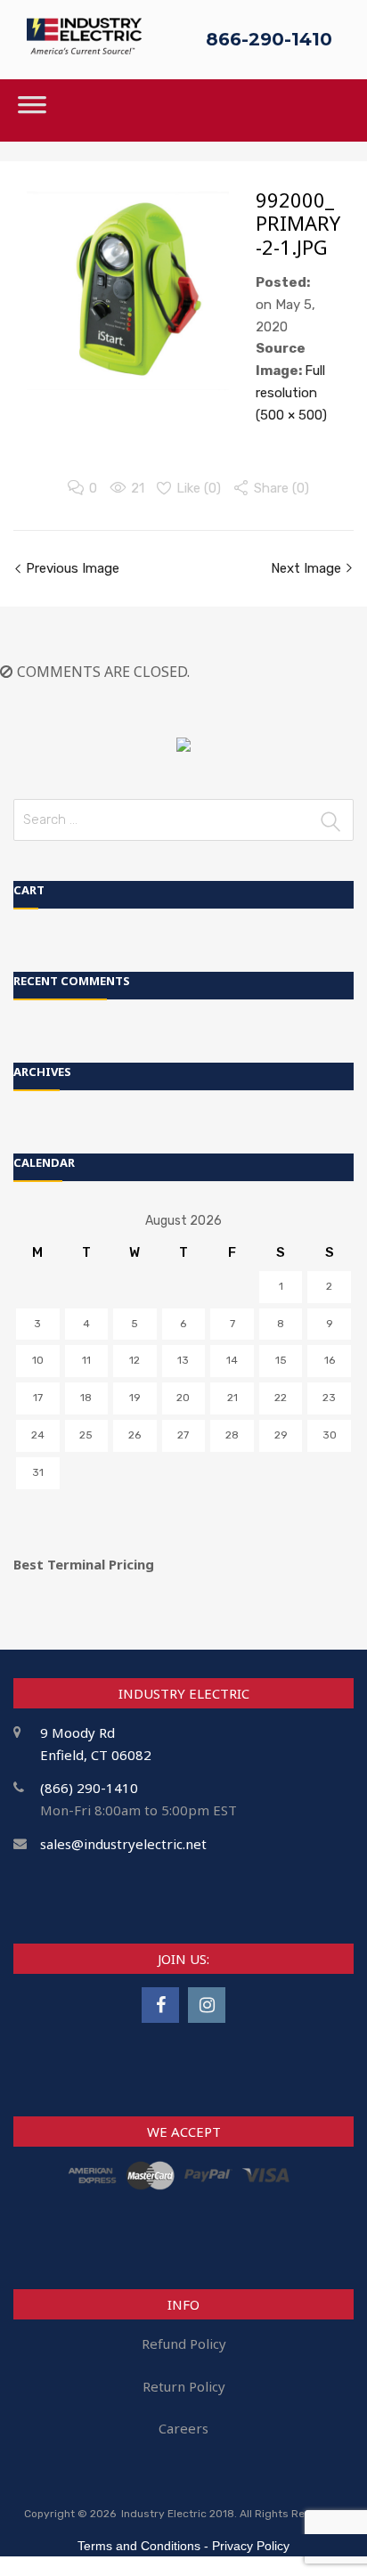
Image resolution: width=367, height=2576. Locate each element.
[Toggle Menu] (32, 110)
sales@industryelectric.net (123, 1844)
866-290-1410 (269, 39)
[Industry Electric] (84, 49)
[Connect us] (160, 2005)
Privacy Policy (251, 2546)
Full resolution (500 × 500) (291, 393)
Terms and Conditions (139, 2546)
